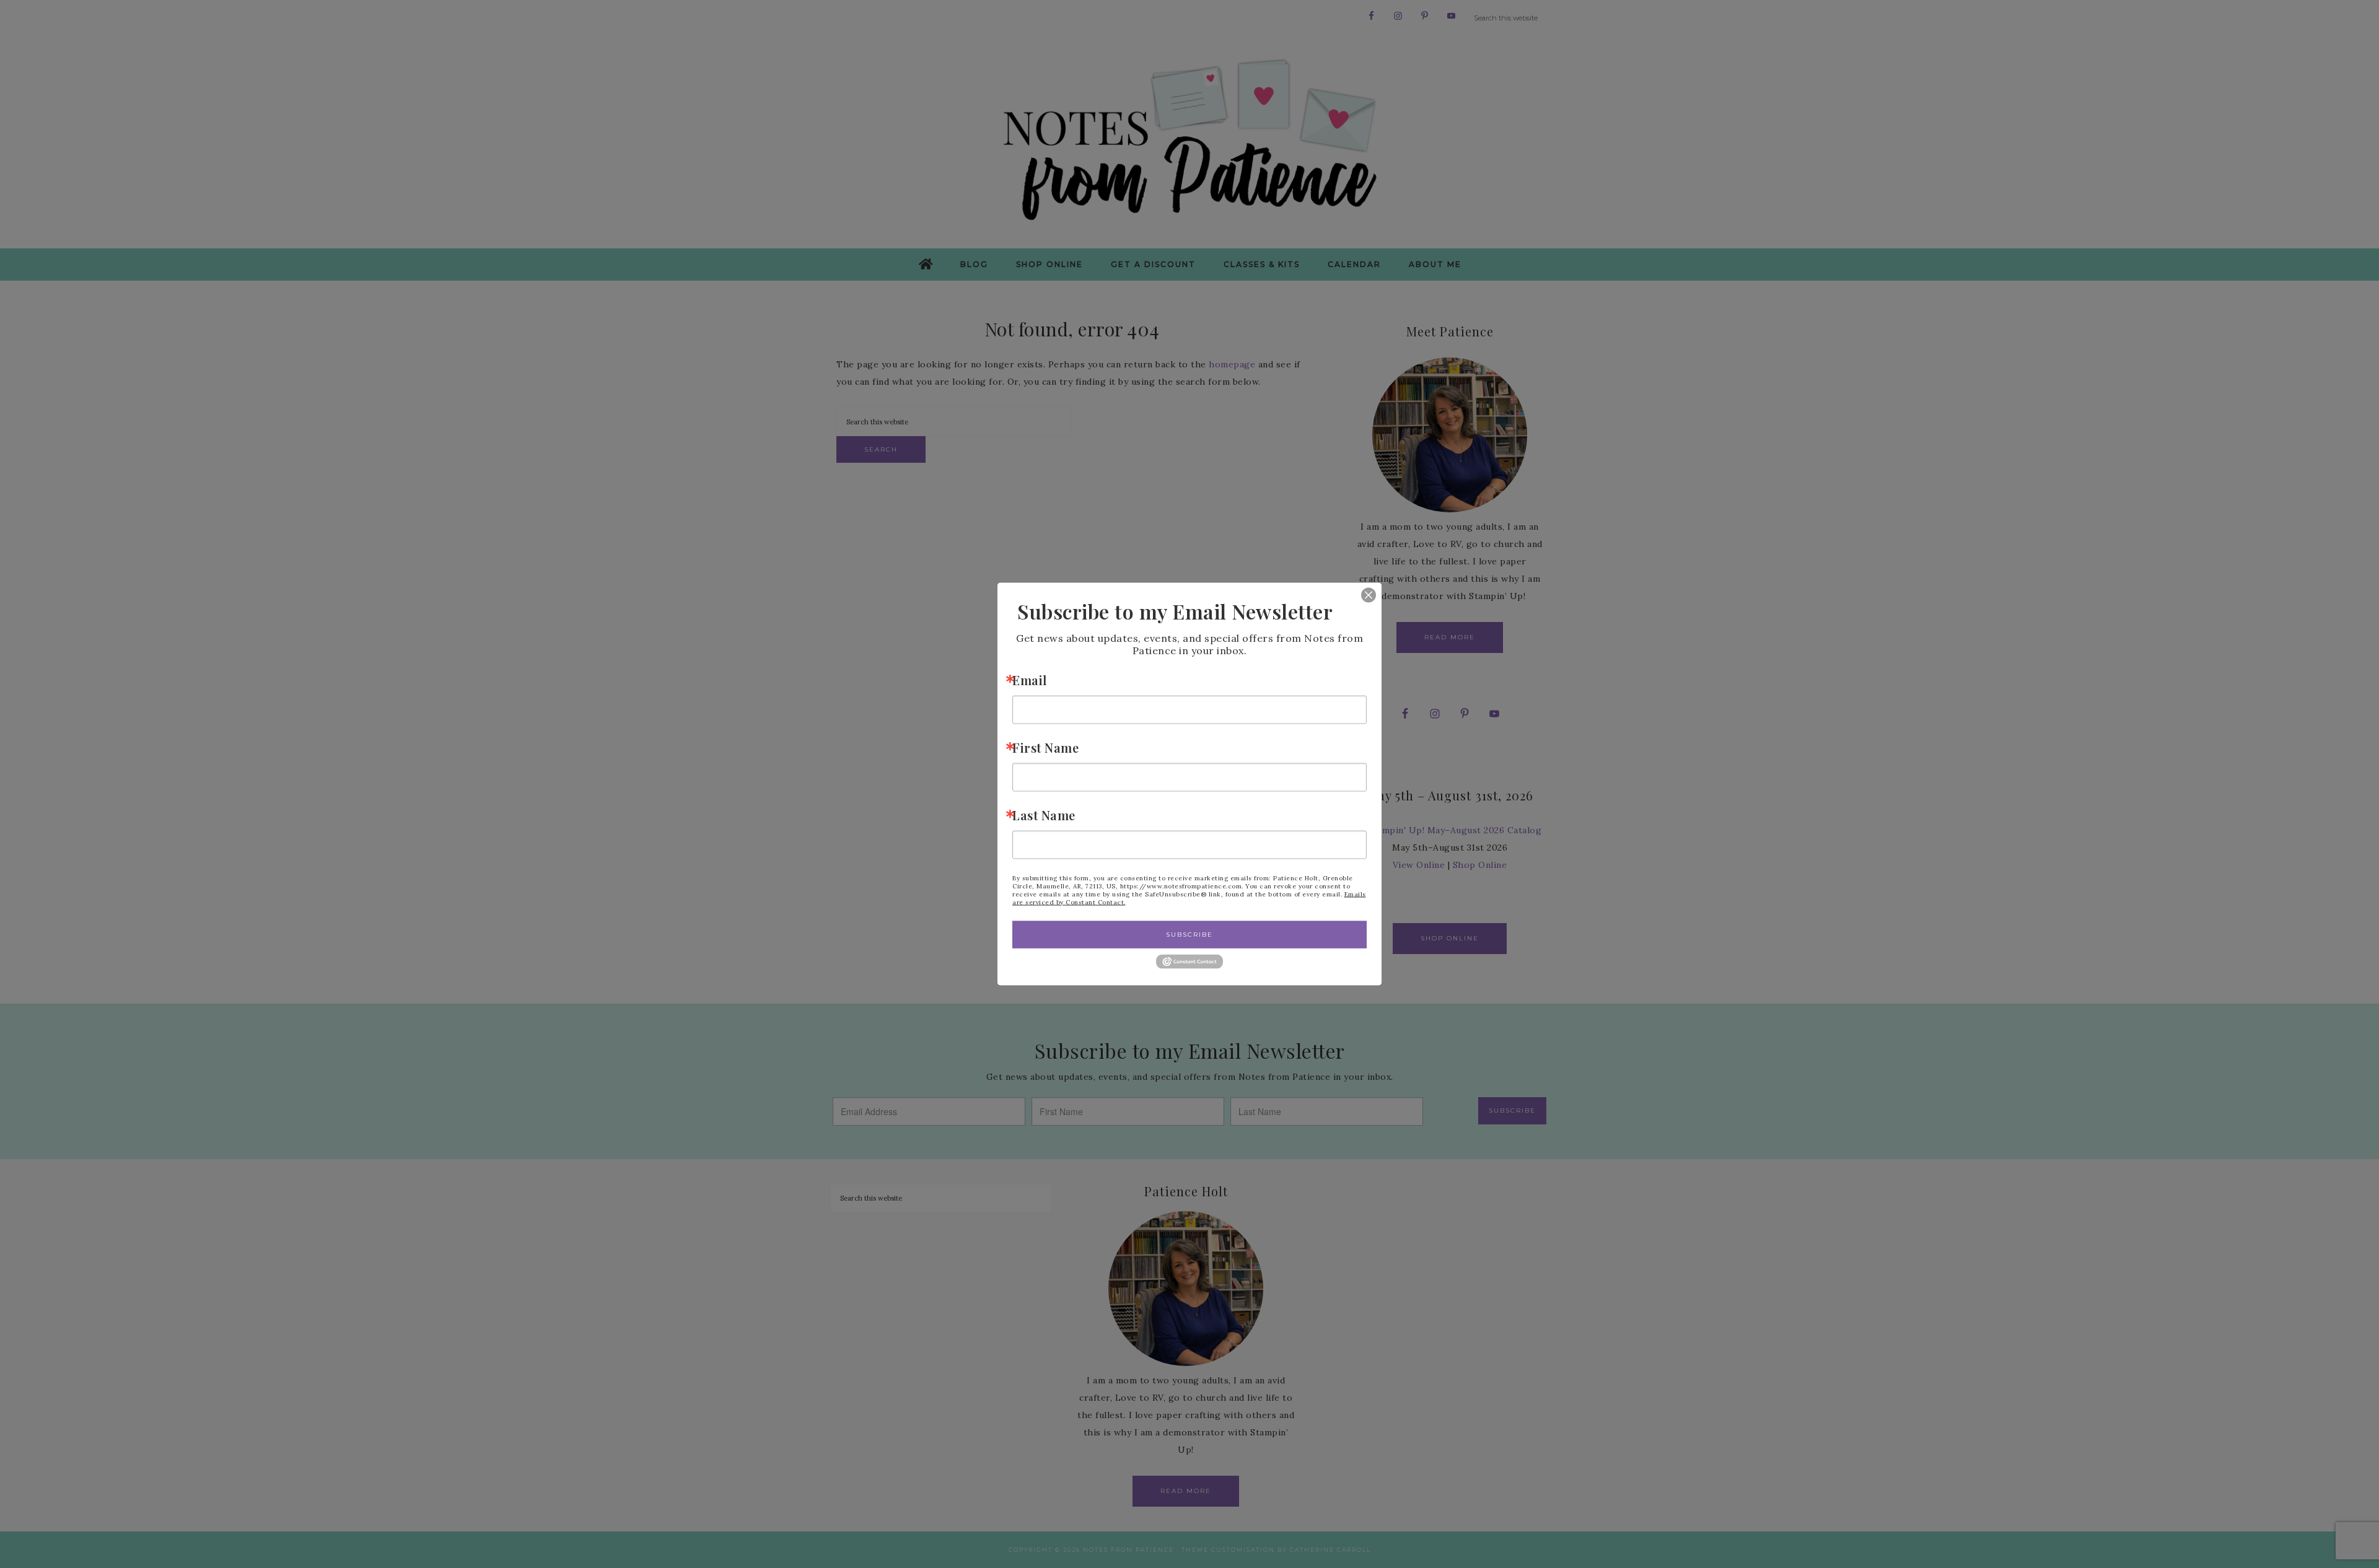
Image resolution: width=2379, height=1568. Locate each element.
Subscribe (1189, 934)
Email (1030, 679)
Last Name (1044, 814)
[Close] (1360, 595)
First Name (1045, 747)
